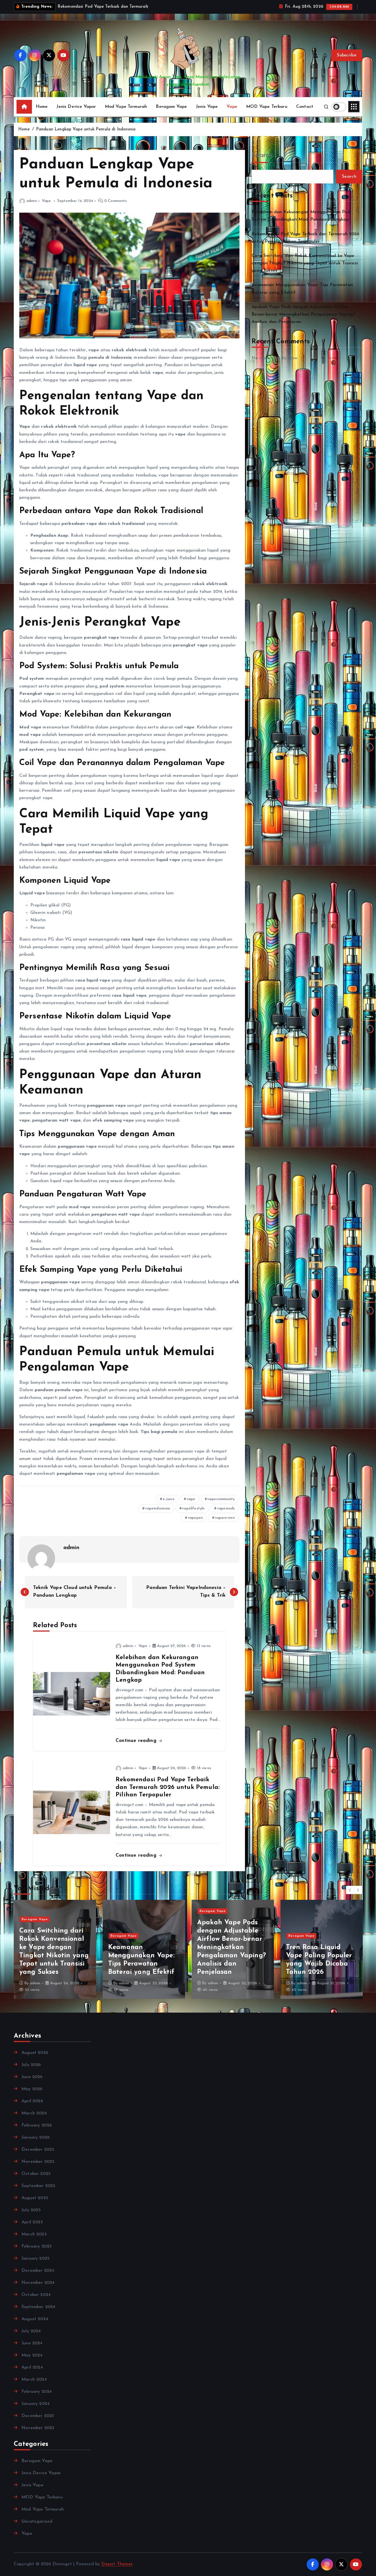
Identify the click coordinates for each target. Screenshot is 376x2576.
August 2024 (35, 2326)
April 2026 (32, 2108)
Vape (232, 114)
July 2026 (31, 2072)
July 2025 (31, 2217)
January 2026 (36, 2144)
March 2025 (34, 2241)
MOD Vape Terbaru (267, 114)
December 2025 (38, 2156)
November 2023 (38, 2435)
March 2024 (34, 2386)
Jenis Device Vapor (76, 114)
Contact (305, 114)
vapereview (225, 1525)
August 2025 (35, 2205)
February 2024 (37, 2399)
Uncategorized (37, 2528)
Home (42, 114)
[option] (55, 1956)
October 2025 (36, 2181)
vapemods (226, 1516)
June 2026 (32, 2084)
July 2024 (31, 2338)
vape (191, 1506)
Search (262, 163)
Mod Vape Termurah (126, 114)
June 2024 (32, 2350)
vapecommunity (221, 1506)
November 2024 (38, 2290)
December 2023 (38, 2423)
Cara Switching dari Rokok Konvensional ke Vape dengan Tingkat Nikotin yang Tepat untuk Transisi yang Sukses (305, 270)
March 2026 (34, 2120)
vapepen (195, 1525)
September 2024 (38, 2314)
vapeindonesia (157, 1516)
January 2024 (36, 2411)
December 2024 (38, 2278)
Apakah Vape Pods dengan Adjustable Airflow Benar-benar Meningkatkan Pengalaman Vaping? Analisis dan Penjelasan (303, 321)
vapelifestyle (193, 1516)
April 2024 (32, 2374)
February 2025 (37, 2253)
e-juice (169, 1506)
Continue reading (137, 1748)
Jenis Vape (207, 114)
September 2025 (38, 2193)
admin (32, 208)
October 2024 (36, 2302)
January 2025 (36, 2265)
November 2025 (38, 2169)
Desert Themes (117, 2571)
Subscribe (347, 62)
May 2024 (32, 2362)
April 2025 (32, 2229)
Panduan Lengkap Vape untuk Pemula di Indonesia (86, 136)
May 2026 (32, 2096)
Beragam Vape (171, 114)
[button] (350, 1897)
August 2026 (35, 2060)
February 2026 (37, 2132)
